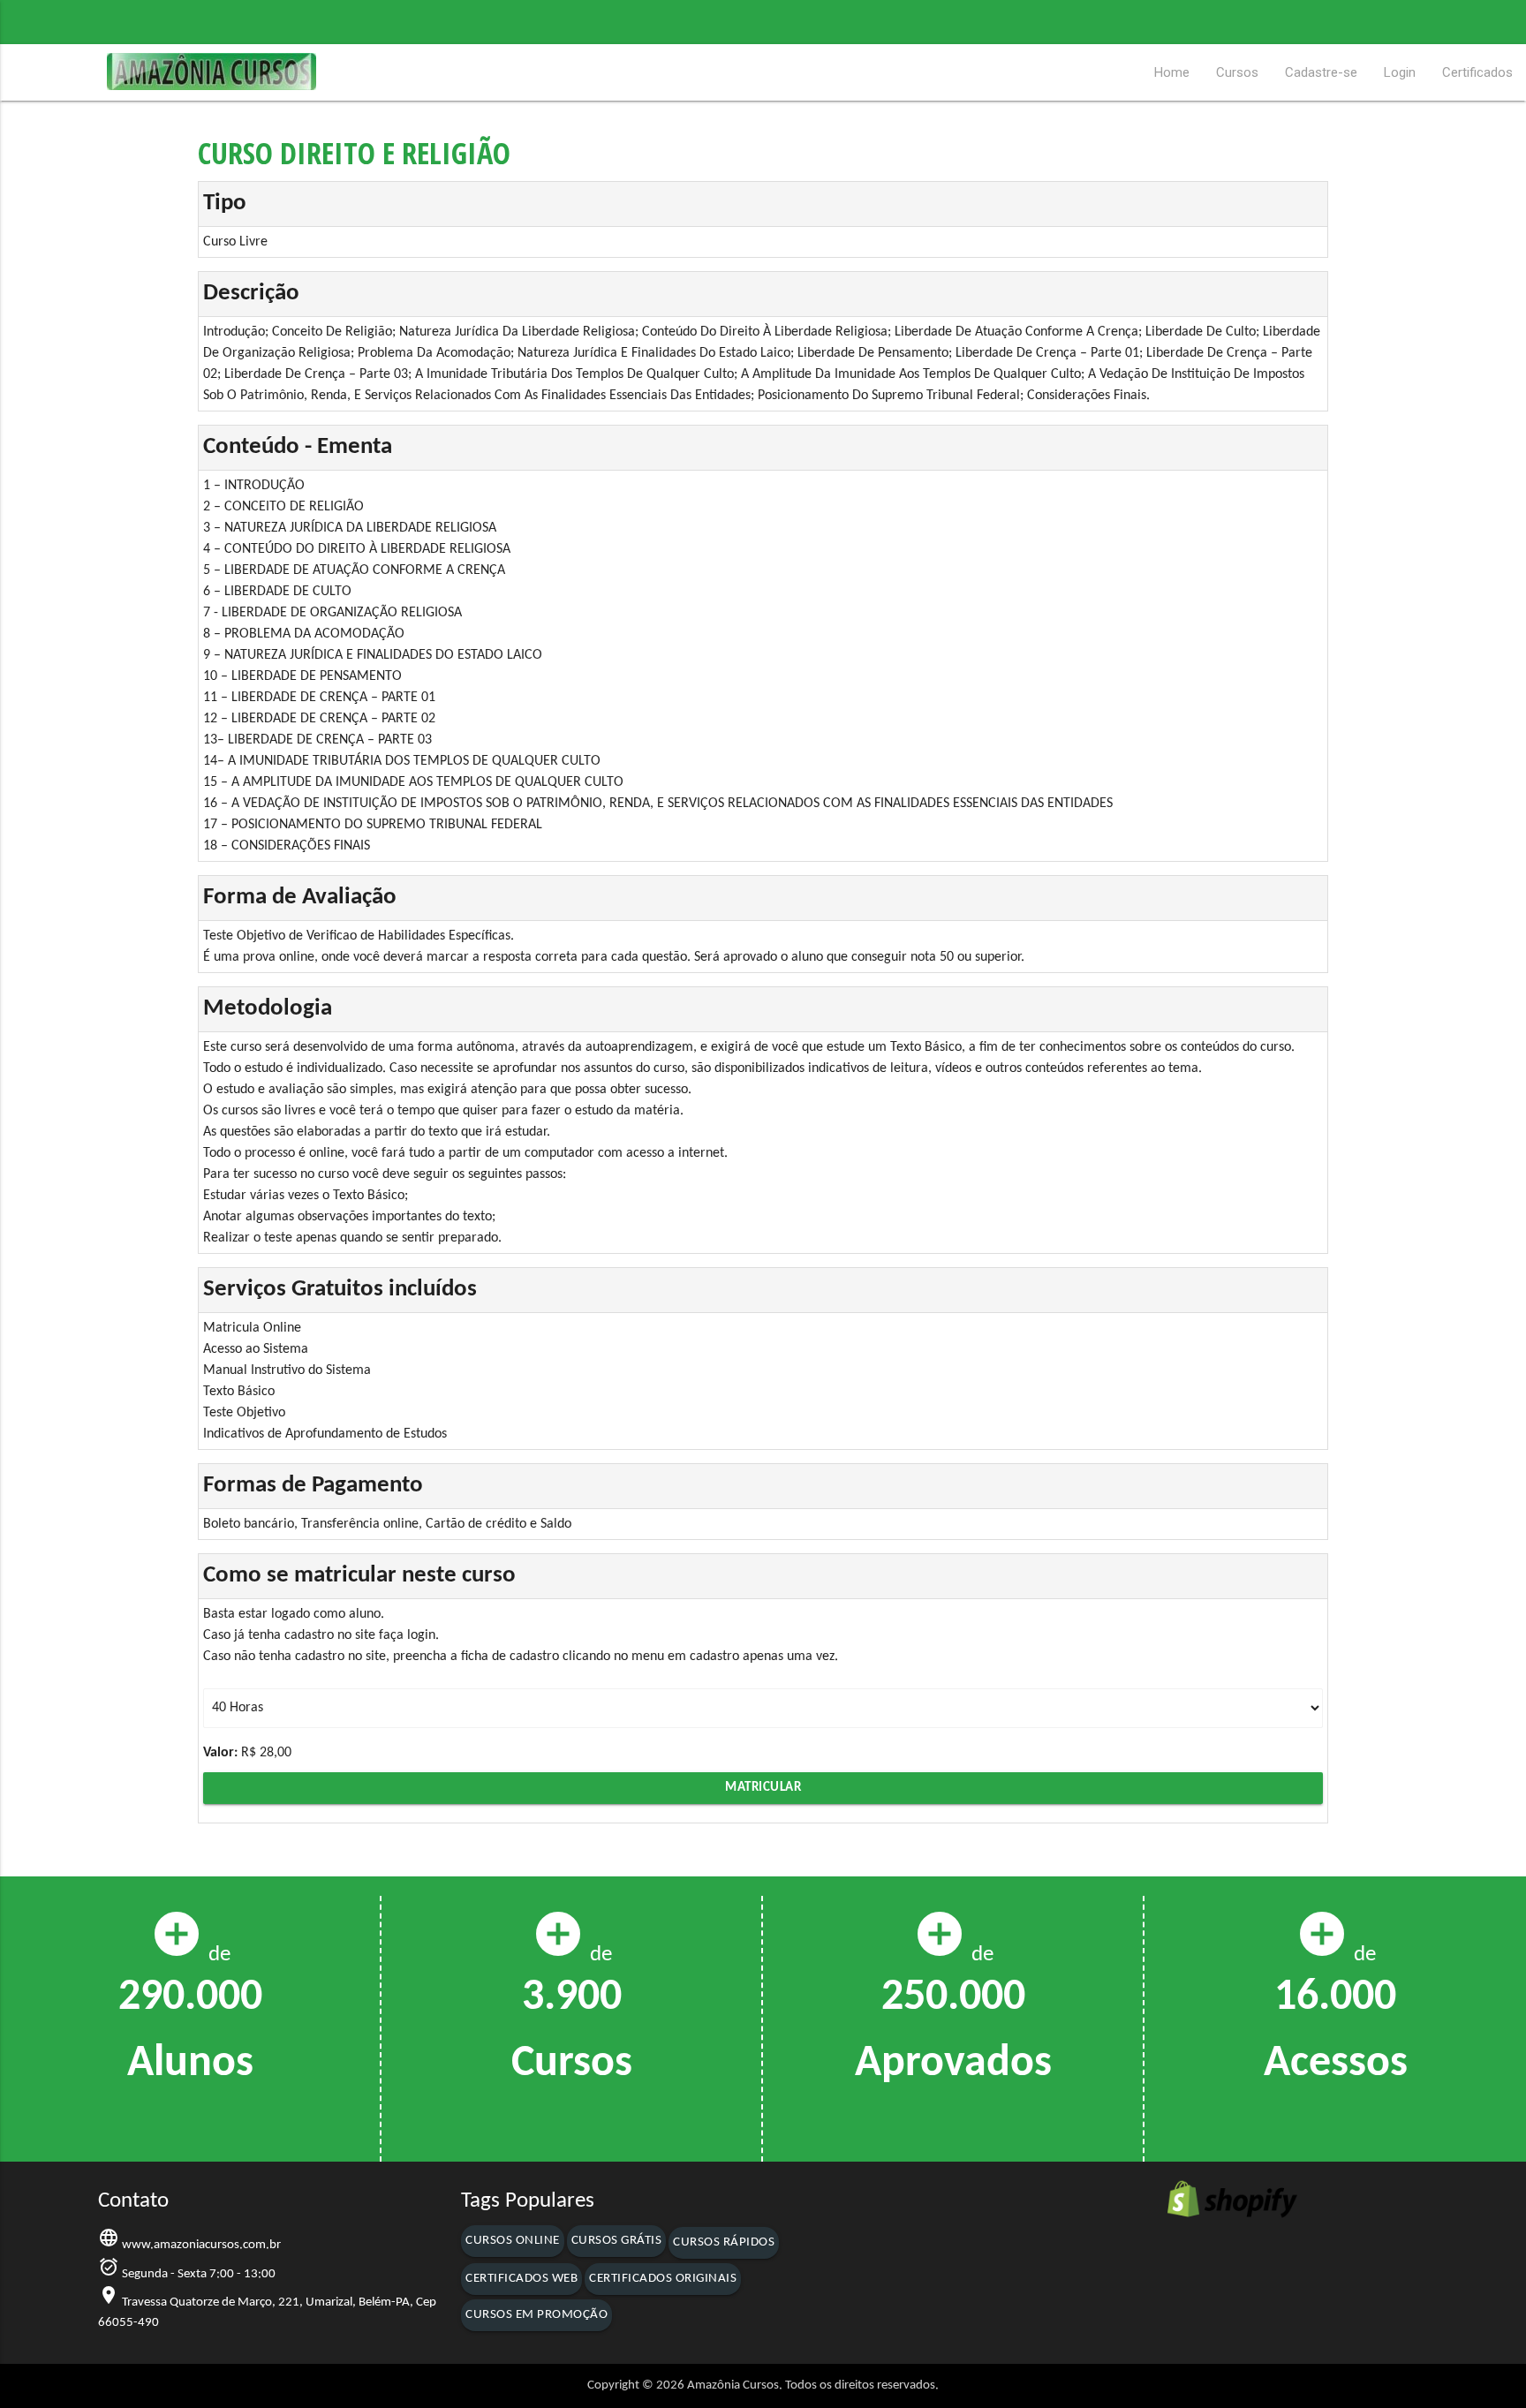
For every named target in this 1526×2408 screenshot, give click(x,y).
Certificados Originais (663, 2279)
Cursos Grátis (617, 2241)
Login (1400, 72)
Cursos (1237, 72)
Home (1172, 72)
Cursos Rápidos (724, 2242)
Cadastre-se (1321, 72)
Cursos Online (513, 2241)
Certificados (1477, 72)
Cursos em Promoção (536, 2315)
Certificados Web (521, 2279)
